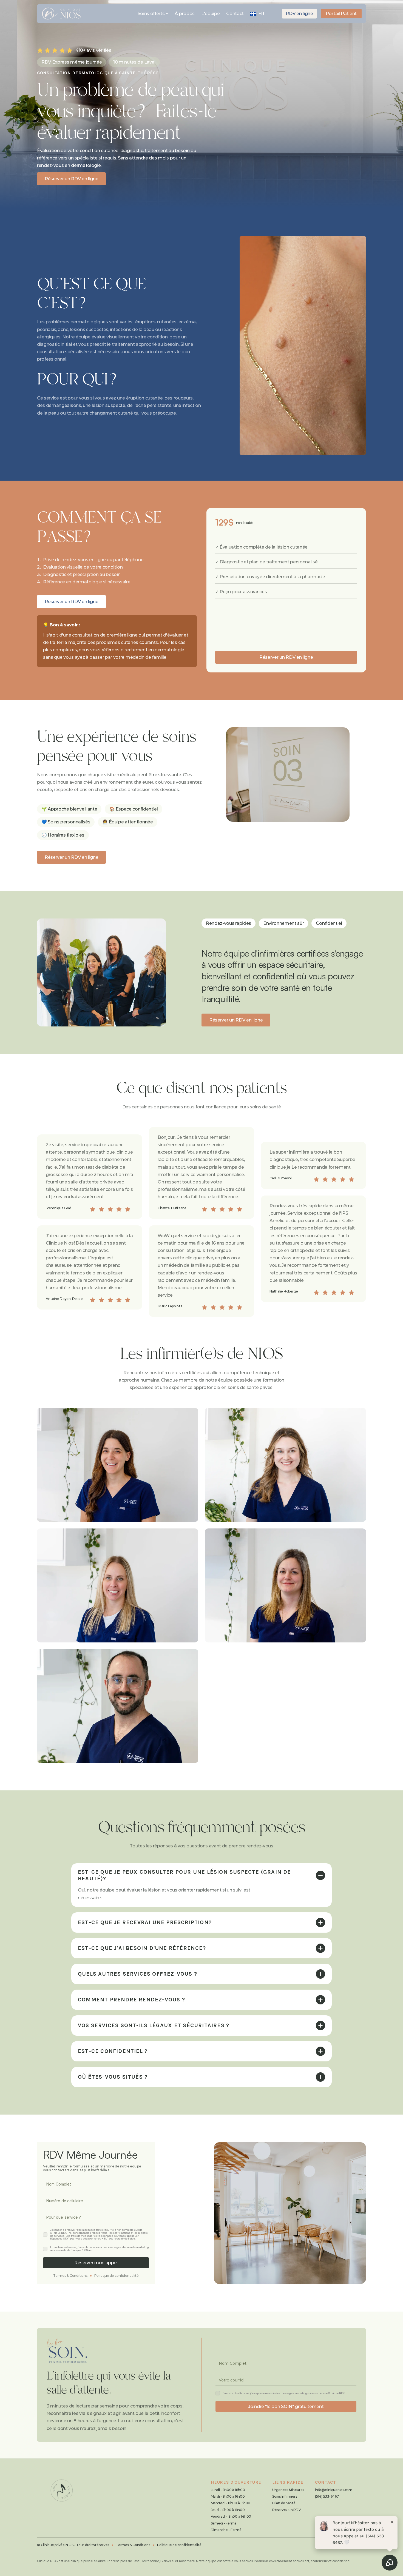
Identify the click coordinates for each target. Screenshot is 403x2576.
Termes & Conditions (70, 2276)
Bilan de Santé (284, 2503)
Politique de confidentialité (117, 2276)
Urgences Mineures (288, 2490)
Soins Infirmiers (285, 2496)
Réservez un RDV (286, 2510)
